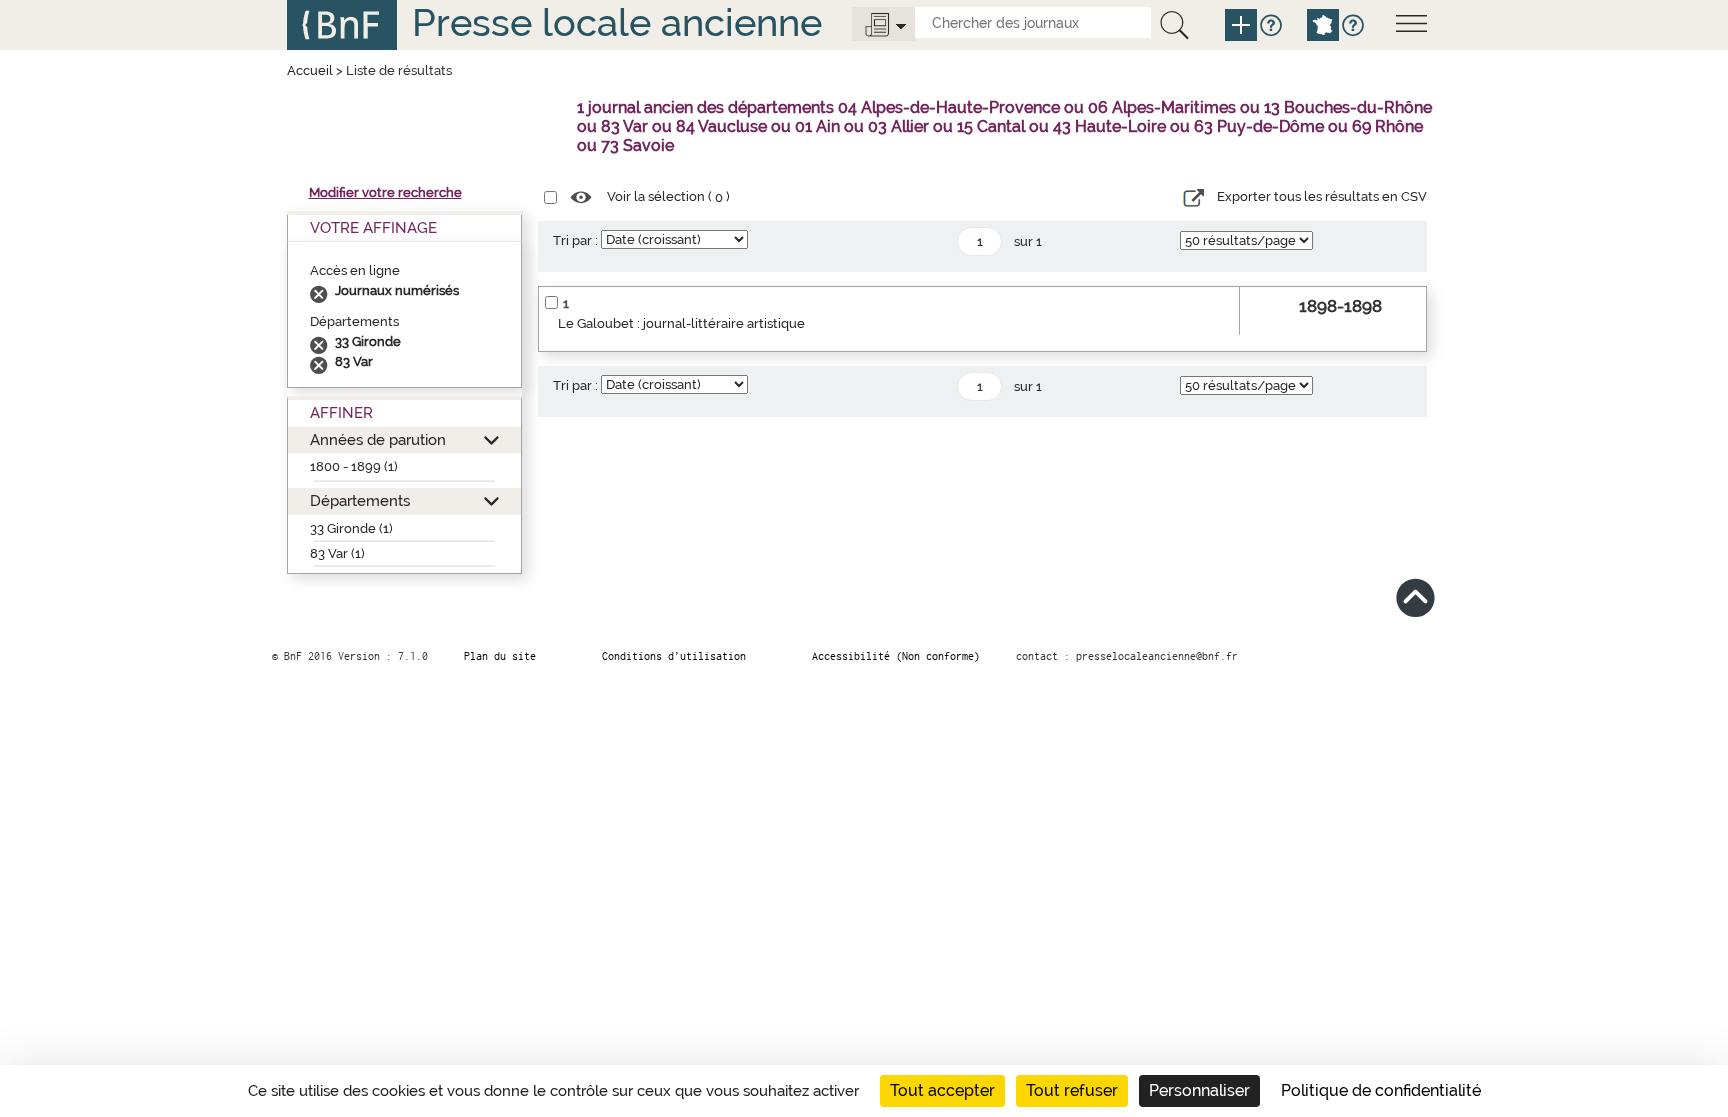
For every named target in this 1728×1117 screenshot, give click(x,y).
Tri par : (575, 240)
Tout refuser (1072, 1090)
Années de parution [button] (378, 439)
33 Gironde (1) (351, 528)
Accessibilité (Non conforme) (896, 656)
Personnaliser (1199, 1090)
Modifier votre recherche (385, 192)
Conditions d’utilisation (674, 656)
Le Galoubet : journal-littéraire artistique (681, 323)
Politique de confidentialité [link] (1381, 1090)
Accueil (310, 70)
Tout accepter (942, 1090)
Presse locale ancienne (617, 22)
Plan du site (500, 656)
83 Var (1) (337, 553)
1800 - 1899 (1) (354, 466)
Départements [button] (360, 500)
